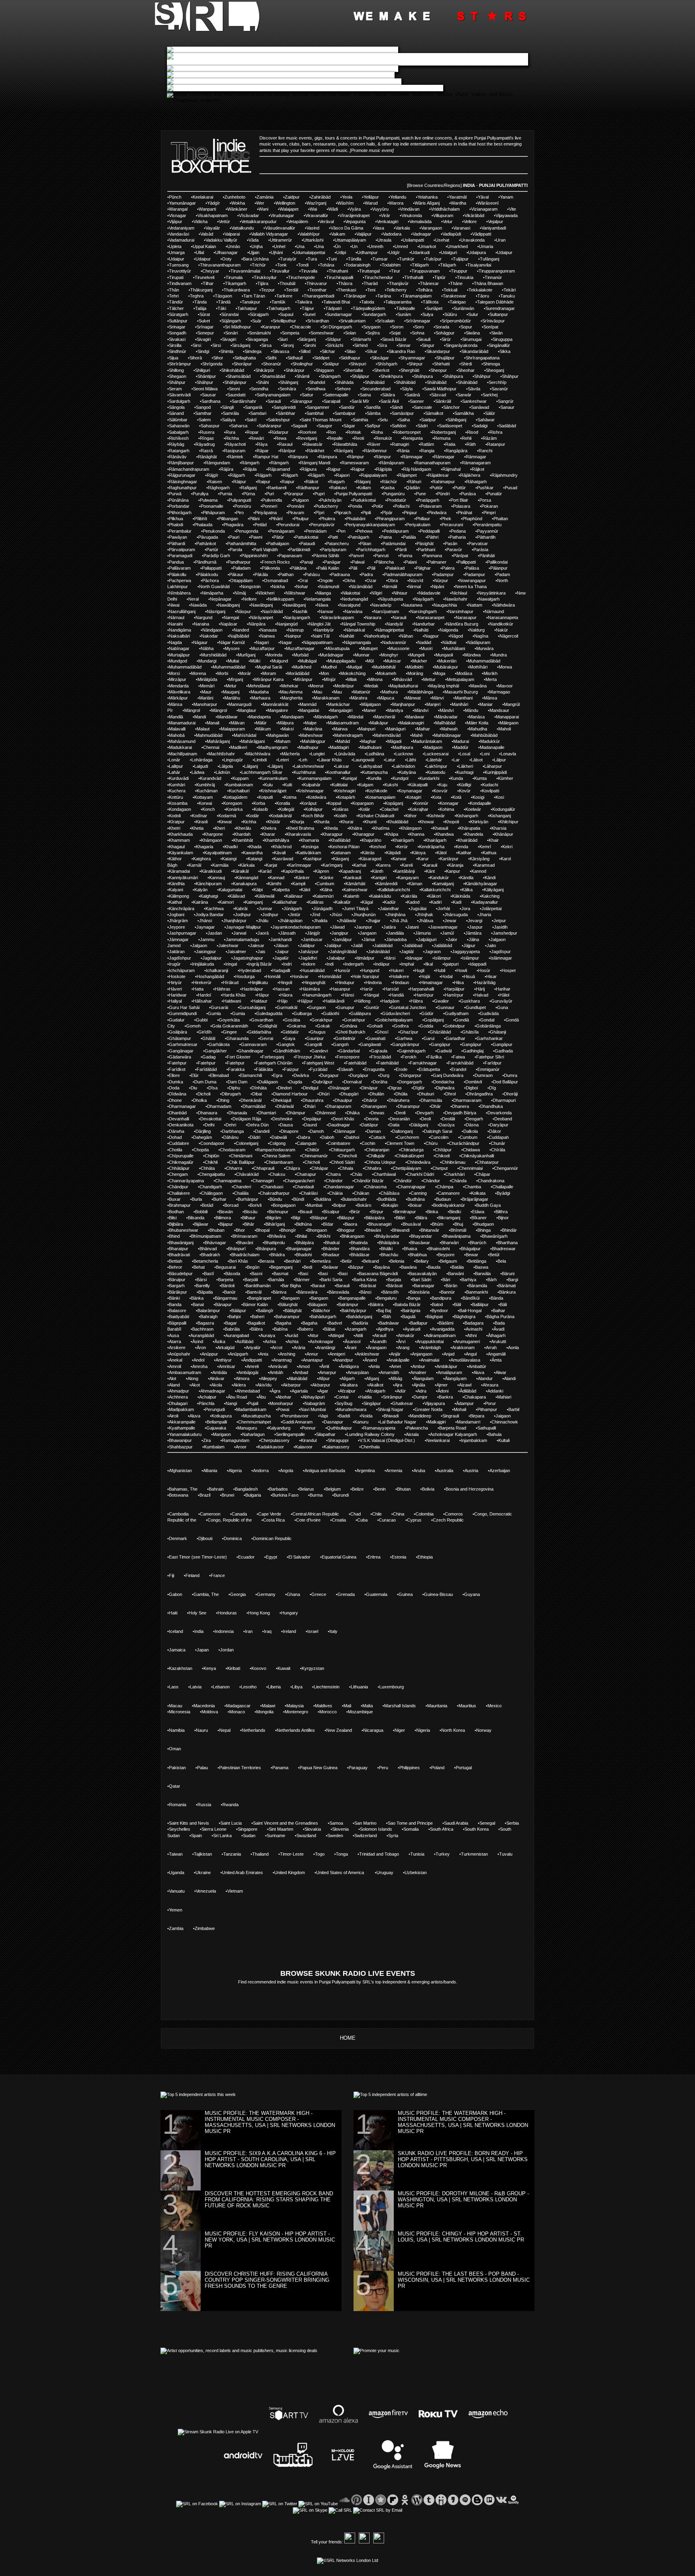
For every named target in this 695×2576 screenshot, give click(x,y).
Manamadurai (182, 723)
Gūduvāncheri (396, 1013)
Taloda (368, 302)
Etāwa (478, 1212)
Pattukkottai (307, 537)
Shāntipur (207, 376)
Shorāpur (243, 364)
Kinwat (225, 822)
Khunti (370, 822)
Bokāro (364, 1205)
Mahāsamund (182, 741)
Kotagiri (414, 797)
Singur (428, 345)
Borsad (231, 1205)
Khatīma (381, 828)
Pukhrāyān (331, 500)
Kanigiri (379, 878)
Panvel (357, 556)
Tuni (332, 259)
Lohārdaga (202, 760)
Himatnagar (432, 982)
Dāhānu (231, 1137)
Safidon (399, 426)
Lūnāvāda (345, 754)
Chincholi (348, 1156)
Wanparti (207, 209)
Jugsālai (418, 909)
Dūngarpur (411, 1075)
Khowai (427, 822)
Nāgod (456, 636)
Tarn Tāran (254, 296)
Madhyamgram (273, 747)
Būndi (299, 1199)
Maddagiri (339, 747)
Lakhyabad (371, 766)
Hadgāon (391, 1001)
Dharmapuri (504, 1100)
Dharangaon (374, 1106)
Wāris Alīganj (427, 203)
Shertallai (354, 370)
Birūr (355, 1212)
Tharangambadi (319, 296)
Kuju (443, 785)
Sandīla (373, 407)
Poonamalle (212, 506)
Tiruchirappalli (340, 277)
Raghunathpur (183, 488)
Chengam (178, 1174)
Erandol (459, 1069)
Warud (371, 203)
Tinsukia (465, 277)
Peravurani (452, 525)
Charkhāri (455, 1174)
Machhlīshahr (222, 754)
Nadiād (424, 642)
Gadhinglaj (473, 1051)
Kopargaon (363, 803)
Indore (309, 964)
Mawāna (478, 686)
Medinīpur (344, 686)
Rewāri (257, 438)
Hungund (370, 970)
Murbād (301, 655)
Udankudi (420, 252)
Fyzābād (319, 1069)
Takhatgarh (279, 308)
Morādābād (298, 673)
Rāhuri (415, 482)
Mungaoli (444, 655)
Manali (213, 723)
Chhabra (373, 1168)
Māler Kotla (477, 723)
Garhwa (404, 1038)
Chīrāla (498, 1150)
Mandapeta (260, 717)
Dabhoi (352, 1137)
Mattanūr (362, 692)
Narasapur (466, 617)
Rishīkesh (179, 438)
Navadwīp (381, 605)
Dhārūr (370, 1100)
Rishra (496, 432)
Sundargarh (375, 314)
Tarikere (284, 296)
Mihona (375, 679)
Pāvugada (208, 537)
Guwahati (376, 1038)
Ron (332, 432)
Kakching (490, 896)
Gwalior (441, 1001)
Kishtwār (436, 816)
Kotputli (266, 797)
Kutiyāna (407, 772)
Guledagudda (269, 1013)
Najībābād (239, 636)
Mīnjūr (330, 679)
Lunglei (318, 754)
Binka (433, 1212)
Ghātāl (209, 1038)
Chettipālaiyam (407, 1168)
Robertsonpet (407, 432)
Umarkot (428, 246)
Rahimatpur (444, 482)
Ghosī (382, 1032)
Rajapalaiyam (374, 475)
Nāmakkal (355, 630)
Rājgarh (237, 475)
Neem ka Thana (471, 587)
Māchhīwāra (258, 754)
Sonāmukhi (260, 333)
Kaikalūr (343, 902)
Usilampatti (413, 240)
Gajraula (379, 1051)
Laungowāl (364, 760)
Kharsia (499, 828)
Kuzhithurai (304, 772)
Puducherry (327, 506)
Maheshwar (312, 735)
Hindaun (401, 982)
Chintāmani (241, 1156)
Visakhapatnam (213, 215)
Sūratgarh (179, 314)
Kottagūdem (236, 797)
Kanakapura (245, 884)
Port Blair (459, 500)
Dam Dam (237, 1082)
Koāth (341, 816)
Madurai (461, 741)
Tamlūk (279, 302)
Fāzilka (435, 1057)
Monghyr (390, 655)
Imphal (407, 964)
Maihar (423, 729)
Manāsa (477, 717)
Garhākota (219, 1044)
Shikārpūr (265, 370)
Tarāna (384, 296)
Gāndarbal (349, 1051)
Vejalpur (496, 222)
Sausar (209, 395)
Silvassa (281, 351)
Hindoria (374, 982)
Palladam (242, 568)
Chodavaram (233, 1150)
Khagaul (177, 847)
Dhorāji (511, 1094)
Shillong (176, 370)
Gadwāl (444, 1051)
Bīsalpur (331, 1212)
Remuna (442, 438)
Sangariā (254, 407)
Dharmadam (219, 1106)
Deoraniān (400, 1119)
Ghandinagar (251, 1051)
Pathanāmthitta (242, 544)
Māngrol (192, 710)
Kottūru (176, 797)
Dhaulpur (343, 1100)
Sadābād (507, 426)
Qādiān (413, 488)
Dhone (175, 1100)
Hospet (509, 970)
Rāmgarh (250, 463)
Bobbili (201, 1212)
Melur (231, 686)
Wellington (285, 203)
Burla (197, 1199)
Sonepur (206, 333)
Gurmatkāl (287, 1007)
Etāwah (346, 1069)
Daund (310, 1125)
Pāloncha (385, 562)
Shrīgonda (212, 364)
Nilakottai (351, 593)
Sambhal (315, 413)
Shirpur (416, 364)
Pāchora (211, 580)
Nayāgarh (424, 599)
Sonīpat (491, 327)
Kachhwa (215, 909)
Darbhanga (233, 1131)
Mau (318, 692)
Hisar (491, 976)
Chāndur (432, 1181)
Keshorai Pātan (345, 847)
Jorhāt (444, 909)
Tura (312, 259)
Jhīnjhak (425, 915)
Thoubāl (287, 283)
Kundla (375, 778)
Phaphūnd (472, 519)
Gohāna (349, 1026)
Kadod (413, 902)
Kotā (457, 797)
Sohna (418, 333)
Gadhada (504, 1051)
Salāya (229, 420)
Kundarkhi (429, 778)
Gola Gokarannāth (230, 1026)
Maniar (486, 704)
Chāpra (293, 1168)
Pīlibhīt (201, 519)
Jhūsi (337, 915)
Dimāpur (369, 1088)
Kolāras (341, 809)
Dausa (286, 1125)
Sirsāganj (241, 345)
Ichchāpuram (182, 970)
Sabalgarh (179, 432)
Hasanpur (341, 989)
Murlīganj (247, 655)
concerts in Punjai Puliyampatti (370, 138)
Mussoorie (399, 648)
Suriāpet (434, 308)
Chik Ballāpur (242, 1162)
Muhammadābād (484, 661)
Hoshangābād (210, 976)
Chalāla (241, 1193)
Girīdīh (205, 1032)
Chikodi (442, 1156)
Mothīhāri (478, 667)
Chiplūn (212, 1156)
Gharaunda (237, 1038)
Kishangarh (467, 816)
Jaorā (263, 933)
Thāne (456, 283)
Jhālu (263, 921)
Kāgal (367, 902)
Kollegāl (287, 809)
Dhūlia (401, 1094)
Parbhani (427, 550)
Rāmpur (356, 457)
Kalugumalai (230, 890)
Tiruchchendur (379, 277)
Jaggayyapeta (466, 952)
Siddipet (322, 358)
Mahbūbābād (485, 735)
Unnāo (234, 246)
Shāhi (263, 382)
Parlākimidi (300, 550)
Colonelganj (247, 1143)
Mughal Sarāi (269, 667)
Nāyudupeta (391, 599)
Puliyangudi (240, 500)
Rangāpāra (456, 451)
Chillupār (376, 1156)
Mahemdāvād (387, 735)
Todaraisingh (358, 265)
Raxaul (286, 444)
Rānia (404, 451)
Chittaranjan (378, 1150)
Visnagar (178, 215)
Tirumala (234, 277)
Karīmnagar (300, 865)
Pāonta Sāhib (326, 556)
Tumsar (380, 259)
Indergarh (354, 964)
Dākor (495, 1131)
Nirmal (414, 587)
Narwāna (354, 611)
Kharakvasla (299, 834)
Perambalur (180, 531)
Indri (287, 964)
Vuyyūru (380, 209)
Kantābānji (405, 871)
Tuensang (179, 265)
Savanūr (500, 389)
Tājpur (308, 308)
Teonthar (318, 290)
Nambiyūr (324, 630)
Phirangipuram (391, 519)
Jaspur (476, 927)
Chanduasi (273, 1187)
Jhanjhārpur (235, 921)
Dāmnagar (345, 1131)
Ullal (200, 252)
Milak (352, 679)
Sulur (473, 314)
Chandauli (304, 1187)
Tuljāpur (461, 259)
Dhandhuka (491, 1106)
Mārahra (359, 698)
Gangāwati (370, 1044)
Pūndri (443, 494)
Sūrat (205, 314)
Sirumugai (472, 339)
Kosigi (478, 797)
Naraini (176, 624)
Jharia (485, 915)
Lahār (175, 772)
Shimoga (491, 364)
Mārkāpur (178, 698)
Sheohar (466, 370)
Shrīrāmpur (180, 364)
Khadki (231, 847)
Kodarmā (227, 816)
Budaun (443, 1199)
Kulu (268, 785)
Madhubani (371, 747)
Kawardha (253, 853)
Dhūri (324, 1094)
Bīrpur (377, 1212)
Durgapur (329, 1075)
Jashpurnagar (183, 933)
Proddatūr (397, 500)
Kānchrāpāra (182, 909)
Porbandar (179, 506)
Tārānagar (356, 296)
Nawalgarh (489, 599)
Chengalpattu (212, 1174)
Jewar (450, 921)
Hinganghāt (314, 982)
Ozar (371, 580)
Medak (372, 686)
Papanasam (290, 556)
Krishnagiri (345, 791)
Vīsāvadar (249, 215)
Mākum (263, 729)
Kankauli (353, 878)
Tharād (371, 283)
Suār (257, 321)
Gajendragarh (412, 1051)
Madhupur (309, 747)
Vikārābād (474, 215)
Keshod (378, 847)
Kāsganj (341, 859)
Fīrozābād (381, 1057)
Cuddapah (499, 1137)
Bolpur (340, 1205)
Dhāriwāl (285, 1106)
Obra (393, 580)
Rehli (467, 438)
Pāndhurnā (206, 562)
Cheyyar (211, 271)
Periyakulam (418, 525)
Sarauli (274, 401)
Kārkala (247, 865)
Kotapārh (346, 797)
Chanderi (242, 1187)
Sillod (305, 351)
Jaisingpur (206, 952)
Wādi (333, 209)
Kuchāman (207, 791)
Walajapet (289, 209)
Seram (175, 389)
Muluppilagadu (342, 661)
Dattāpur (370, 1125)
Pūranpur (294, 494)
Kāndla (467, 878)
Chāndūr (403, 1181)
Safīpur (373, 426)
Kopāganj (394, 803)
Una (300, 246)
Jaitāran (177, 952)
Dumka (176, 1082)
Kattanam (341, 853)
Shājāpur (361, 376)
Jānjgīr (314, 933)
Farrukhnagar (423, 1063)
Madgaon (433, 747)
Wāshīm (345, 203)
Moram (269, 673)
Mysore (232, 648)
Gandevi (320, 1051)
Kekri (507, 847)
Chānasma (376, 1187)
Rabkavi (339, 488)
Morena (198, 673)
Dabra (304, 1137)
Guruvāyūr (502, 1001)
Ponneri (270, 506)
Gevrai (266, 1038)
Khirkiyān (479, 822)
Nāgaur (200, 642)
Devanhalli (179, 1119)
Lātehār (435, 760)
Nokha (278, 587)
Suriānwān (464, 308)
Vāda (254, 240)
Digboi (472, 1088)
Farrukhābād (461, 1063)
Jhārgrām (178, 921)
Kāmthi (275, 884)
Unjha (257, 246)
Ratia (450, 444)
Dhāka (353, 1113)
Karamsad (485, 865)
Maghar (369, 741)
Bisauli (306, 1212)
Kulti (288, 785)
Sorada (442, 327)
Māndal (356, 717)
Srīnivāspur (493, 321)
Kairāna (200, 902)
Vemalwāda (420, 222)
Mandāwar (227, 717)
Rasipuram (235, 451)
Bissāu (251, 1212)
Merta (491, 679)
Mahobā (177, 735)
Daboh (328, 1137)
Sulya (428, 314)
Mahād (343, 741)
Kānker (303, 878)
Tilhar (208, 283)
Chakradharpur (275, 1193)
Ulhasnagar (226, 252)
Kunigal (350, 778)
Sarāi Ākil (390, 401)
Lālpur (500, 760)
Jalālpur (307, 945)
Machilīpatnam (183, 754)
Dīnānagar (340, 1088)
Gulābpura (361, 1013)
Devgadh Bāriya (461, 1113)
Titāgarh (448, 265)
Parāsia (481, 550)
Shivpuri (358, 364)
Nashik (301, 611)
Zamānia (265, 197)
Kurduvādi (179, 778)
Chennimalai (471, 1168)
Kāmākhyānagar (481, 884)
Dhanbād (178, 1113)
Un (355, 246)
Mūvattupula (338, 648)
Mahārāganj (218, 741)
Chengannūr (506, 1168)
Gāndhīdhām (287, 1051)
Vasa (379, 228)
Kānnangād (247, 878)
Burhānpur (248, 1199)
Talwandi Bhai (337, 302)
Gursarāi (219, 1007)
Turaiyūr (288, 259)
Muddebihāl (384, 667)
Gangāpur (441, 1044)
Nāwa (323, 605)
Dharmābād (254, 1106)
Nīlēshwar (295, 593)
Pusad (511, 488)
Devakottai (211, 1119)
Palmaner (437, 562)
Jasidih (501, 927)
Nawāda (199, 605)
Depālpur (313, 1119)
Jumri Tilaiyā (356, 909)
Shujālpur (445, 358)
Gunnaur (446, 1007)
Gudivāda (489, 1013)
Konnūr (421, 803)
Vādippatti (482, 234)
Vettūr (224, 222)
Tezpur (268, 290)
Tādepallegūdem (369, 308)
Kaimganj (254, 902)
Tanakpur (251, 302)
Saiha (404, 420)
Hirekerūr (202, 982)
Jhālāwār (347, 921)
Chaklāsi (309, 1193)
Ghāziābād (440, 1032)
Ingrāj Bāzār (260, 964)
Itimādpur (365, 958)
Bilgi (296, 1218)
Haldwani (232, 1001)
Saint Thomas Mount (321, 420)
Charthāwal (385, 1174)
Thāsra (345, 283)
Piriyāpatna (266, 513)
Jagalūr (282, 958)
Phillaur (423, 519)
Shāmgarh (331, 376)
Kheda (332, 828)
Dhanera (461, 1106)
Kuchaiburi (239, 791)
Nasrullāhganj (182, 611)
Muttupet (369, 648)
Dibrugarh (231, 1094)
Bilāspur (346, 1218)
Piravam (296, 513)
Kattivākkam (309, 853)
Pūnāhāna (179, 500)
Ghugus (318, 1032)
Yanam (507, 197)
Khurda (322, 822)
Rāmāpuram (392, 463)
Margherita (292, 698)
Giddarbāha (260, 1032)
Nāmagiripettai (390, 630)
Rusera (207, 432)
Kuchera (177, 791)
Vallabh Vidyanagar (269, 234)
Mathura (390, 692)
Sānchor (451, 407)
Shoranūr (272, 364)
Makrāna (314, 729)
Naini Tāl (321, 636)
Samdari (258, 413)
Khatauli (440, 828)
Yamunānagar (182, 203)
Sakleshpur (279, 420)
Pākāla (261, 574)
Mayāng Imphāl (444, 686)
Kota (437, 797)
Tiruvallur (281, 271)
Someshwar (322, 333)
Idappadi (478, 964)
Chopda (201, 1150)
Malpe (311, 723)
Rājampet (407, 475)
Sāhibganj (457, 420)
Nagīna (481, 636)
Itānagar (415, 958)
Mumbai (315, 1205)
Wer (260, 203)
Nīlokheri (266, 593)
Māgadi (394, 741)
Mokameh (387, 673)
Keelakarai (203, 197)
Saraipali (332, 401)
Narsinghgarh (424, 611)
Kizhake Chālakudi (376, 816)
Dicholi (204, 1094)
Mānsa (490, 698)
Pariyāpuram (334, 550)
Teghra (197, 296)
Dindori (285, 1088)
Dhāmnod (326, 1113)
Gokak (324, 1026)
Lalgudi (201, 766)
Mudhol (330, 667)
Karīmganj (332, 865)
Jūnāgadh (323, 909)
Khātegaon (411, 828)
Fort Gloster (239, 1057)
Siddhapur (351, 358)
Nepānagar (221, 599)
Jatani (413, 927)
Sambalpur (345, 413)
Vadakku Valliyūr (221, 240)
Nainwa (267, 636)
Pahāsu (312, 574)
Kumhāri (177, 785)
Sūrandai (230, 314)
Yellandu (398, 197)
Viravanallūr (317, 215)
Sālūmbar (178, 420)
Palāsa (472, 568)
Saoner (417, 401)
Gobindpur (455, 1026)
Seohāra (288, 389)
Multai (233, 661)
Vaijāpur (364, 234)
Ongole (326, 580)
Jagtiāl (407, 952)
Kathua (489, 853)
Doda (174, 1088)
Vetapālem (298, 222)
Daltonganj (402, 1131)
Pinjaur (410, 513)
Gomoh (193, 1026)
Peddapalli (430, 531)
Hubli (440, 970)
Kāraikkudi (211, 871)
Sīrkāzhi (335, 345)
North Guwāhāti (214, 587)
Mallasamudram (343, 723)
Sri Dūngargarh (337, 327)
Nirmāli (390, 587)
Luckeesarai (436, 754)
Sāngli (228, 407)
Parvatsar (478, 544)
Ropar (253, 432)
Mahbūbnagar (447, 735)
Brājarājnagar (475, 1199)
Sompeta (291, 333)
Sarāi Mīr (360, 401)
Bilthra (502, 1212)
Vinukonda (412, 215)
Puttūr (437, 488)
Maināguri (396, 729)
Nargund (204, 617)
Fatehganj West (319, 1063)
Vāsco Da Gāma (347, 228)
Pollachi (402, 506)
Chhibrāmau (453, 1162)
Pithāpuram (214, 513)
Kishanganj (500, 816)
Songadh (178, 333)
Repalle (335, 438)
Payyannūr (488, 531)
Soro (419, 327)
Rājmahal (451, 469)
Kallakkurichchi (436, 890)
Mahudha (478, 729)
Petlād (261, 525)
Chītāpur (443, 1150)
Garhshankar (490, 1038)
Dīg (492, 1088)
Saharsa (239, 426)
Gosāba (292, 1020)
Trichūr (259, 265)
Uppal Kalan (204, 246)
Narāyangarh (297, 617)
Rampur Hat (266, 457)
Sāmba (374, 413)
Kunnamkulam (274, 778)
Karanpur (271, 327)
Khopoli (452, 822)
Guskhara (470, 1001)
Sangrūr (506, 401)
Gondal (487, 1020)
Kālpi (258, 890)
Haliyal (175, 1001)
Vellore (470, 222)
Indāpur (382, 964)
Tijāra (263, 283)
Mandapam (293, 717)
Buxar (175, 1199)
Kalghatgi (209, 896)
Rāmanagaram (476, 463)
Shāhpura (423, 376)
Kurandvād (211, 778)
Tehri (174, 296)
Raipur (264, 482)
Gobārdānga (488, 1026)
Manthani (464, 698)
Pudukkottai (364, 500)
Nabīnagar (179, 648)
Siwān (497, 333)
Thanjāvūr (399, 283)
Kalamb (352, 896)
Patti (334, 537)
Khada (255, 847)
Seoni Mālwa (205, 389)
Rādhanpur (308, 488)
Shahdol (317, 382)
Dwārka (301, 1075)
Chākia (336, 1193)
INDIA (469, 185)
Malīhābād (445, 723)
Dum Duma (205, 1082)
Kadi (457, 902)
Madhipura (403, 747)
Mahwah (449, 729)
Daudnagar (339, 1125)
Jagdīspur (501, 952)
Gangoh (341, 1044)
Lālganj (251, 766)
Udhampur (367, 252)
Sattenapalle (336, 395)
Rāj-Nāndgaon (417, 469)
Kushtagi (465, 772)
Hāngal (372, 995)
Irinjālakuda (203, 964)
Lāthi (411, 760)
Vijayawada (507, 215)
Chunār (498, 1143)
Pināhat (465, 513)
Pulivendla (272, 500)
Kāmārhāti (355, 884)
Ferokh (409, 1057)
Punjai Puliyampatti (354, 494)
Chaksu (278, 1174)
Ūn (338, 246)
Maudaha (260, 692)
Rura (230, 432)
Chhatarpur (488, 1162)
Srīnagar (205, 327)
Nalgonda (449, 630)
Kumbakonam (240, 785)
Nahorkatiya (377, 636)
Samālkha (464, 413)
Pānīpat (461, 556)
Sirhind (361, 345)
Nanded (241, 630)
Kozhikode (377, 791)
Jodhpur (243, 915)
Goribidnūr (345, 1038)
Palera (448, 568)
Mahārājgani (253, 741)
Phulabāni (356, 519)
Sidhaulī (295, 358)
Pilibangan (228, 519)
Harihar (503, 989)
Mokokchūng (353, 673)
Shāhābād (375, 382)
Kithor (411, 816)
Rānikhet (316, 451)
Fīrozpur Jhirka (310, 1057)
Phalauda (203, 525)
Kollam (364, 488)
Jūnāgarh (293, 909)
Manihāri (460, 704)
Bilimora (223, 1218)
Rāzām (490, 438)
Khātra (356, 828)
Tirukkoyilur (265, 277)
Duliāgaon (268, 1082)
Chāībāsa (390, 1193)
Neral (193, 599)
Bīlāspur (319, 1218)
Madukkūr (490, 741)
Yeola (347, 197)
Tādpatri (333, 308)
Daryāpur (499, 1125)
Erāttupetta (429, 1069)
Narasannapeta (503, 617)
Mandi (200, 717)
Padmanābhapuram (403, 574)
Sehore (344, 389)
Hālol (504, 995)
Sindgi (203, 351)
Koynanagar (410, 791)
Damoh (317, 1131)
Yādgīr (214, 203)
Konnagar (449, 803)
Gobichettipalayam (395, 1020)
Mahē (417, 735)
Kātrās (368, 853)
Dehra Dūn (258, 1125)
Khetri (175, 828)
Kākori (435, 896)
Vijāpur (176, 222)
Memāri (207, 686)
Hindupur (345, 982)
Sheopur (439, 370)
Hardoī (205, 995)
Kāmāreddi (387, 884)
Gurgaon (317, 1007)
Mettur (429, 679)
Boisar (416, 1205)
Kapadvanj (351, 871)
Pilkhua (176, 519)
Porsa (485, 500)
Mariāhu (232, 698)
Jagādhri (308, 958)
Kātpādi (393, 853)
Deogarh (475, 1119)
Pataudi (308, 544)
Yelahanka (428, 197)
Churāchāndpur (464, 1143)
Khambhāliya (277, 840)
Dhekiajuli (282, 1100)
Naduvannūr (394, 642)
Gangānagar (181, 1051)
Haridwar (178, 995)
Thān (174, 290)
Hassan (282, 989)
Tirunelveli (205, 277)
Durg (385, 1075)
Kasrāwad (283, 859)
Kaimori (226, 902)
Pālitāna (299, 568)
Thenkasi (347, 290)
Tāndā (224, 302)
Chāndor (334, 1181)
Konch (209, 809)
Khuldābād (398, 822)
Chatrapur (306, 1174)
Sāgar (349, 426)
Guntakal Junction (408, 1007)
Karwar (400, 859)
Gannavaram (254, 1044)
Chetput (440, 1168)
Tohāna (327, 265)
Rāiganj (363, 482)
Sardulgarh (180, 401)
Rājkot (478, 469)
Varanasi (462, 228)
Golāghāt (268, 1026)
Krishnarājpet (273, 791)
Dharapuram (339, 1106)
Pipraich (343, 513)
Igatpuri (451, 964)
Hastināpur (252, 989)
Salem (205, 420)
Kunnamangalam (315, 778)
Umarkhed (458, 246)
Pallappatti (212, 568)
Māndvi (421, 710)
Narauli (399, 617)
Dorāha (380, 1082)
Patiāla (409, 537)
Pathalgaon (278, 544)
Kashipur (313, 859)
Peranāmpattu (488, 525)
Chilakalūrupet (410, 1156)
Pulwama (209, 500)
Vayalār (213, 228)
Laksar (342, 766)
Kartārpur (449, 859)
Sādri (423, 426)
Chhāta (208, 1168)
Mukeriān (447, 661)
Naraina (202, 624)
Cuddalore (179, 1143)
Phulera (328, 519)
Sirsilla (175, 345)
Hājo (283, 1001)
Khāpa (392, 834)
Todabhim (391, 265)
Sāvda (474, 389)
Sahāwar (486, 420)
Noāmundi (329, 587)
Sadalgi (480, 426)
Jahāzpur (309, 952)
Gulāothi (331, 1013)
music (342, 150)
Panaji (307, 562)
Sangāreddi (285, 407)
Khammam (179, 840)
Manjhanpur (404, 704)
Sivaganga (258, 339)
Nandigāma (180, 630)
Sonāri (231, 333)
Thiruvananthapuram (220, 265)
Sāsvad (439, 395)
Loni (485, 754)
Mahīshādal (245, 735)
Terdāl (292, 290)
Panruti (382, 556)
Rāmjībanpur (181, 463)
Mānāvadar (447, 717)
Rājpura (309, 469)
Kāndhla (177, 884)
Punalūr (495, 494)
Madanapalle (492, 747)
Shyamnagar (413, 358)
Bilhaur (249, 1218)
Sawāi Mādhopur (440, 389)
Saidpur (429, 420)
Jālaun (282, 945)
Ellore (174, 1075)
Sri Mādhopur (238, 327)
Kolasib (261, 809)
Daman (374, 1131)
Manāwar (415, 717)
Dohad (175, 1137)
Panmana (433, 556)
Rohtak (354, 432)
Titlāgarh (420, 265)
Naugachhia (445, 605)
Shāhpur (482, 376)
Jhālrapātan (291, 921)
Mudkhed (302, 667)
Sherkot (382, 370)
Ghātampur (180, 1038)
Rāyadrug (205, 444)
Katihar (465, 853)
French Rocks (276, 562)
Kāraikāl (241, 871)
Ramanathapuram (433, 463)
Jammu (207, 939)
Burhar (220, 1199)
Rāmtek (236, 457)
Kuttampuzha (375, 772)
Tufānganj (489, 259)
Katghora (202, 859)
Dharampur (409, 1106)
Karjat (271, 865)
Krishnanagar (311, 791)
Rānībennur (375, 451)
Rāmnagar (412, 457)
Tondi (303, 265)
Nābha (207, 648)
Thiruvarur (317, 283)
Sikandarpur (438, 351)
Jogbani (177, 915)
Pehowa (365, 531)
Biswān (226, 1212)
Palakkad (396, 568)
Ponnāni (296, 506)
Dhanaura (208, 1113)
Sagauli (300, 426)
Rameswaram (355, 463)
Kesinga (311, 847)
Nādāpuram (479, 642)
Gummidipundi (183, 1013)
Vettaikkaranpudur (259, 222)
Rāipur (240, 482)
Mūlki (255, 661)
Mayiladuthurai (404, 686)
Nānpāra (257, 624)
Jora (466, 909)
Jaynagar (206, 927)
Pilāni (254, 519)
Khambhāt (243, 840)
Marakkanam (327, 698)
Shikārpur (295, 370)
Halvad (481, 995)
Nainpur (294, 636)
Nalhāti (422, 630)
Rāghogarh (219, 488)
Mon (325, 673)
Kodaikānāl (281, 816)
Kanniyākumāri (183, 878)
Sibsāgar (380, 358)
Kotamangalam (381, 797)
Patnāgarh (359, 537)
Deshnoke (282, 1119)
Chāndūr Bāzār (369, 1181)
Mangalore (278, 710)
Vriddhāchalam (445, 209)
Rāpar (263, 451)
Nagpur (432, 636)
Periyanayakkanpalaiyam (370, 525)
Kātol (442, 853)
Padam (503, 574)
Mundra (499, 655)
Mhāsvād (403, 679)
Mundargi (207, 661)
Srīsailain (386, 321)
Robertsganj (444, 432)
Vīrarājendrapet (355, 215)
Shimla (227, 351)
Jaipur (283, 952)
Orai (303, 580)
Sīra (383, 345)
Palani (411, 562)
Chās (357, 1174)
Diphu (234, 1088)
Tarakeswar (454, 296)
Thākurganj (201, 290)
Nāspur (244, 611)
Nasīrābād (272, 611)
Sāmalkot (434, 413)
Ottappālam (241, 580)
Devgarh (425, 1113)
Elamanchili (251, 1075)
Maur (207, 692)
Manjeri (433, 704)
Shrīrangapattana (483, 358)
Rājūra (227, 469)
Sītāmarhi (362, 339)
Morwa (505, 667)
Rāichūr (389, 482)
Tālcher (176, 308)
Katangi (229, 859)
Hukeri (397, 970)
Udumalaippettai (309, 252)
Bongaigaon (284, 1205)
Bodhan (176, 1212)
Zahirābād (321, 197)
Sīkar (372, 351)
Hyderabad (250, 970)
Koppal (334, 803)
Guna (503, 1007)
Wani (263, 209)
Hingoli (286, 982)
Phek (446, 519)
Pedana (458, 531)
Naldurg (477, 630)
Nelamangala (318, 599)
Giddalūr (291, 1032)
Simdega (253, 351)
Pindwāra (437, 513)
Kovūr (465, 791)
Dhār (436, 1106)
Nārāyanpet (262, 617)
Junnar (265, 909)
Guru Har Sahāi (184, 1007)
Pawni (256, 537)
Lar (456, 760)
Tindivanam (180, 283)
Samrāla (231, 413)
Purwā (175, 494)
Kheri (220, 828)
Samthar (203, 413)
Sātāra (389, 395)
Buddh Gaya (488, 1205)
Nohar (302, 587)
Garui (429, 1038)
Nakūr (502, 630)
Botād (208, 1205)
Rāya (262, 444)
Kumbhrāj (206, 785)
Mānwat (413, 698)
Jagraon (433, 952)
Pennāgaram (282, 531)
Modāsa (464, 673)
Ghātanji (498, 1032)
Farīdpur (493, 1063)
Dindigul (310, 1088)
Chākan (362, 1193)
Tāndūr (176, 302)
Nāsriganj (216, 611)
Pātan (366, 544)
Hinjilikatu (259, 982)
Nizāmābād (361, 587)
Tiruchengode (301, 277)
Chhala (346, 1168)
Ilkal (429, 964)
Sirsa (266, 345)
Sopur (466, 327)
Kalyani (176, 890)
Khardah (242, 834)
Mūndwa (472, 655)
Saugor (325, 426)
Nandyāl (395, 624)
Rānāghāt (207, 457)
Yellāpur (371, 197)
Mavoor (505, 686)
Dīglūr (419, 1088)
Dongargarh (410, 1082)
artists (265, 150)
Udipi (341, 252)
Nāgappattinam (318, 642)
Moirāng (415, 673)
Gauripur (315, 1038)
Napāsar (229, 624)
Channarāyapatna (186, 1181)
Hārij (480, 989)
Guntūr (372, 1007)
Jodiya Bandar (210, 915)
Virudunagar (282, 215)
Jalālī (358, 945)
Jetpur (500, 921)
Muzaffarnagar (300, 648)
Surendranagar (500, 308)
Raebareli (277, 488)
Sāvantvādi (180, 395)
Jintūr (295, 915)
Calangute (307, 1143)
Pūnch (175, 197)
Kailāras (316, 902)
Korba (259, 803)
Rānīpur (288, 451)
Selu (383, 420)
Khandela (474, 834)
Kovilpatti (490, 791)
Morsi (174, 673)
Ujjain (254, 252)
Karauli (431, 865)
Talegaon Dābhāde (495, 302)
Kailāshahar (285, 902)
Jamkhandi (281, 939)
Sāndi (397, 407)
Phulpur (301, 519)
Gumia (239, 1013)
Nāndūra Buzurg (462, 624)
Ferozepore (348, 1057)
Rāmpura (299, 457)
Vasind (313, 228)
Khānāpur (504, 834)
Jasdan (215, 933)
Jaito (491, 945)
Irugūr (175, 964)
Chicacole (301, 327)
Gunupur (346, 1007)
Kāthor (175, 859)
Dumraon (484, 1075)
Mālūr (261, 723)
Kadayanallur (485, 902)
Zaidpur (292, 197)
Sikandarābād (475, 351)
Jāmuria (423, 933)
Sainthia (360, 420)
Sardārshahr (244, 401)
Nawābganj (229, 605)
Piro (240, 513)
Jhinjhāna (396, 915)
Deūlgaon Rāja (247, 1119)
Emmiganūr (488, 1069)
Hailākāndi (334, 1001)
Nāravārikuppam (338, 617)
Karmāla (220, 865)
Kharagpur (332, 834)
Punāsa (468, 494)
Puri (270, 494)
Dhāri (310, 1106)
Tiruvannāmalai (245, 271)
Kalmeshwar (356, 890)
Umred (401, 246)
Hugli (419, 970)
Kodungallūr (504, 809)
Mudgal (355, 667)
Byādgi (503, 1193)
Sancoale (423, 407)
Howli (462, 970)
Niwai (174, 605)
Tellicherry (397, 290)
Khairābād (468, 840)
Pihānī (277, 519)
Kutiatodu (436, 772)
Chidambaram (280, 1162)
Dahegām (203, 1137)
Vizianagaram (484, 209)
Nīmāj (240, 593)
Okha (350, 580)
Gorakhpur (322, 1020)
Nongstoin (251, 587)
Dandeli (262, 1131)
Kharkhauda (181, 834)
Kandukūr (439, 878)
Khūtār (274, 822)
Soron (398, 327)
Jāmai (369, 939)
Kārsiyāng (480, 859)
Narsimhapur (461, 611)
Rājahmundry (505, 475)
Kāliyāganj (494, 890)
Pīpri (320, 513)
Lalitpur (176, 766)
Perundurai (289, 525)
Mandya (395, 710)
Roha (378, 432)
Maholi (505, 729)
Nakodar (210, 636)
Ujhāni (277, 252)
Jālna (474, 939)
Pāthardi (177, 544)
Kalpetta (282, 890)
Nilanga (324, 593)
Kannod (479, 871)
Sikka (505, 351)
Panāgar (332, 562)
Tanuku (508, 296)
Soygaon (372, 327)
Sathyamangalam (273, 395)
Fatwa (459, 1057)
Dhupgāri (350, 1094)
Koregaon (233, 803)
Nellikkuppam (281, 599)
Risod (473, 432)
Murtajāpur (179, 655)
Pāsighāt (425, 544)
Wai (313, 209)
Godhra (401, 1026)
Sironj (288, 345)
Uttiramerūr (281, 240)
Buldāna (323, 1199)
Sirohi (310, 345)
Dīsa (213, 1088)
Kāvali (280, 853)
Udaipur (505, 252)
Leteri (283, 760)
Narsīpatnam (386, 611)
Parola (236, 550)
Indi (330, 964)
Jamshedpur (505, 933)
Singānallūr (499, 345)
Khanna (417, 834)
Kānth (378, 871)
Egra (278, 1075)
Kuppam (241, 778)
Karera (384, 865)
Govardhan (262, 1020)
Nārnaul (177, 617)
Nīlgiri (377, 593)
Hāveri (175, 989)
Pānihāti (487, 556)
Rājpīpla (384, 469)
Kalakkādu (381, 896)
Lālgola (226, 766)
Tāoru (483, 296)
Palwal (358, 562)
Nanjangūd (287, 624)
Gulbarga (303, 1013)
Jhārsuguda (456, 915)
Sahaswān (179, 426)
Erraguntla (374, 1069)
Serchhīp (498, 382)
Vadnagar (422, 234)
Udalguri (449, 252)
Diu (194, 1088)
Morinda (275, 655)
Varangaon (432, 228)
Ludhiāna (375, 754)
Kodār (253, 816)
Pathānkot (206, 544)
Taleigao (458, 302)
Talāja (201, 308)
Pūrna (249, 494)
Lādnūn (223, 772)
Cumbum (325, 884)
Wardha (459, 203)
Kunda (457, 778)
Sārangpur (302, 401)
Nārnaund (494, 611)
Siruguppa (503, 339)
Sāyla (407, 389)
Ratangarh (179, 451)
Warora (396, 203)
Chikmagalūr (181, 1162)
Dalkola (471, 1131)
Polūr (378, 506)
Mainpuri (367, 729)
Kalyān (201, 890)
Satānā (413, 395)
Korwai (205, 803)
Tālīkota (431, 302)
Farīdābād (207, 1069)
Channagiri (263, 1181)
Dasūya (447, 1125)
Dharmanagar (182, 1106)
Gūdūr (427, 1013)
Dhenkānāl (251, 1100)
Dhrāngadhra (480, 1094)
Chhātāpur (179, 1168)
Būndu (276, 1199)
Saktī (252, 420)
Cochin (368, 1143)
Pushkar (485, 488)
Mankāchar (339, 704)
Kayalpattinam (218, 853)
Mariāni (206, 698)
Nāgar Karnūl (232, 642)
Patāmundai (394, 544)
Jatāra (390, 927)
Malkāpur (379, 723)
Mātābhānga (421, 692)
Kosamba (178, 803)
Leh (304, 760)
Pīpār (387, 513)
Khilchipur (509, 822)
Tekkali (450, 290)
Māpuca (386, 698)
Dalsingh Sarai (438, 1131)
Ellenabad (219, 1075)
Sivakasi (177, 339)
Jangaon (368, 933)
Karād (266, 871)
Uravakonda (473, 240)
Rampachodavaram (276, 1150)
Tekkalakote (480, 290)
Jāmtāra (473, 933)
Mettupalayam (461, 679)
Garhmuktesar (183, 1044)
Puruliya (200, 494)
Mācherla (291, 754)
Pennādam (316, 531)
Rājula (251, 469)
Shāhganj (289, 382)
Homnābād (330, 976)
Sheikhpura (392, 376)
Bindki (455, 1212)
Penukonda (214, 531)
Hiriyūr (175, 982)
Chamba (473, 1187)
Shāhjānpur (235, 382)
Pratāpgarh (428, 500)
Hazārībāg (485, 982)
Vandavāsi (179, 234)
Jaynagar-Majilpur (244, 927)
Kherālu (244, 828)
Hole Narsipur (366, 976)
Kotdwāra (317, 797)
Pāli (354, 568)
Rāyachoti (236, 444)
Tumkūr (407, 259)
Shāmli (303, 376)
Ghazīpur (409, 1032)
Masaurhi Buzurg (461, 692)
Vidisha (200, 222)
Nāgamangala (357, 642)
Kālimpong (179, 896)
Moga (440, 673)
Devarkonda (500, 1113)
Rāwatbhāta (345, 444)
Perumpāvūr (323, 525)
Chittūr (313, 1150)
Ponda (356, 506)
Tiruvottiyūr (180, 271)
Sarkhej (490, 395)
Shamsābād (239, 376)
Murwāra (485, 648)
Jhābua (426, 921)
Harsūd (391, 989)
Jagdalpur (212, 958)
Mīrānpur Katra (269, 679)
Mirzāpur (178, 679)
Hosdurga (245, 976)
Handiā (397, 995)
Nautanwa (412, 605)
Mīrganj (236, 679)
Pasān (451, 544)
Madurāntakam (427, 741)
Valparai (232, 234)
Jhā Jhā (400, 921)
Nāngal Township (359, 624)
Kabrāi (241, 909)
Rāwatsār (313, 444)
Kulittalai (340, 785)
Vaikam (338, 234)
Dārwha (177, 1131)
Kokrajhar (419, 809)
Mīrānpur (304, 679)
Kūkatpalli (418, 785)
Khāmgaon (212, 840)
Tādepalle (406, 308)
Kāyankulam (181, 853)
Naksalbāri (179, 636)
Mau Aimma (291, 692)
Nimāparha (213, 593)
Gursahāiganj (252, 1007)
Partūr (212, 550)
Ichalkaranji (217, 970)
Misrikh (490, 673)
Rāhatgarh (476, 482)
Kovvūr (441, 791)
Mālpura (286, 723)
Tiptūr (440, 277)
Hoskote (177, 976)
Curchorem (408, 1137)
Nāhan (407, 636)
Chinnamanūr (315, 1156)
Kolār (365, 809)
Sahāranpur (270, 426)
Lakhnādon (404, 766)
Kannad (277, 878)
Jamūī (448, 933)
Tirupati (176, 277)
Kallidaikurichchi (394, 890)
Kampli (299, 884)
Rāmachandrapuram (189, 469)
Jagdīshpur (180, 958)
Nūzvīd (416, 580)
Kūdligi (465, 785)
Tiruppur (459, 271)
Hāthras (223, 989)
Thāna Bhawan (488, 283)
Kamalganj (444, 884)
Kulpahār (312, 785)
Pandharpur (239, 562)
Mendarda (179, 686)
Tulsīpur (434, 259)
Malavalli (177, 729)
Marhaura (261, 698)
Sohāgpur (445, 333)
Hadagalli (281, 970)
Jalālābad (413, 945)
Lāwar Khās (330, 760)
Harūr (367, 989)
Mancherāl (385, 717)
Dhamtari (267, 1113)
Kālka (467, 890)
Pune (421, 494)
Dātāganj (419, 1125)
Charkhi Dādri (420, 1174)
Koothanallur (339, 772)
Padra (367, 574)
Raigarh (337, 482)
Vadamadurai (182, 240)
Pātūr (279, 537)
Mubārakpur (446, 667)
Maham (283, 741)
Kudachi (490, 785)
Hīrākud (231, 982)
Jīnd (316, 915)
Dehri (231, 1125)
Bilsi (173, 1218)
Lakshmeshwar (309, 766)
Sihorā (196, 358)
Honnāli (273, 976)
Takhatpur (247, 308)
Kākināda (461, 896)
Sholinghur (303, 364)
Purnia (226, 494)
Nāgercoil (509, 636)
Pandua (176, 562)
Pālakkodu (208, 574)
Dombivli (474, 1082)
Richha (232, 438)
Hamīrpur (424, 995)
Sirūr (446, 339)
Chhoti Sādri (343, 1162)
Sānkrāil (443, 401)
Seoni (234, 389)
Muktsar (393, 661)
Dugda (296, 1082)
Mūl (370, 661)
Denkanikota (181, 1125)
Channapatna (228, 1181)
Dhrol (450, 1094)
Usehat (442, 240)
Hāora (286, 995)
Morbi (223, 673)
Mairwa (340, 729)
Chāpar (483, 1174)
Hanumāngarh (318, 995)
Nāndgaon (212, 630)
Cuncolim (439, 1137)
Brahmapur (180, 1205)
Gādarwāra (180, 1057)
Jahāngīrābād (343, 952)
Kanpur (453, 871)
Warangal (178, 209)
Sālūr (490, 413)
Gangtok (286, 1044)
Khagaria (205, 847)
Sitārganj (307, 339)
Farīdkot (177, 1069)
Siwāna (473, 333)
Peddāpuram (396, 531)
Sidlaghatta (245, 358)
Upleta (175, 246)
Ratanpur (496, 444)
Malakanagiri (412, 723)
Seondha (260, 389)
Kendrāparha (432, 847)
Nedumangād (355, 599)
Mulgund (280, 661)
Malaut (203, 729)
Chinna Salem (277, 1156)
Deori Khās (343, 1119)
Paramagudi (181, 556)
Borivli (256, 1205)
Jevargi (475, 921)
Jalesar (257, 945)
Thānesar (429, 283)
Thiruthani (338, 271)
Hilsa (459, 982)
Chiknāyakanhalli (477, 1156)
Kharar (268, 834)
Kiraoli (202, 822)
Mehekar (290, 686)
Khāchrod (282, 847)
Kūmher (506, 778)
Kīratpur (177, 822)
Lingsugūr (233, 760)
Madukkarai (180, 747)
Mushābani (454, 648)
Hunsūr (343, 970)
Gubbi (202, 1020)
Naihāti (347, 636)
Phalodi (176, 525)
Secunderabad (376, 389)
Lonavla (508, 754)
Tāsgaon (223, 296)
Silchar (328, 351)
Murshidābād (214, 655)
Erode (402, 1069)
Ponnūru (243, 506)
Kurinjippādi (496, 772)
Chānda (459, 1181)
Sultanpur (499, 314)
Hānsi (348, 995)
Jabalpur (337, 958)
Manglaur (247, 710)
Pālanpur (499, 568)
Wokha (238, 203)
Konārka (234, 809)
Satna (365, 395)
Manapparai (507, 717)
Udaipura (477, 252)
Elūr (195, 1075)
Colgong (278, 1143)
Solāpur (332, 364)
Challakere (179, 1193)
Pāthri (433, 537)
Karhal (360, 865)
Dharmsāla (431, 1100)
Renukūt (383, 438)
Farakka (236, 1069)
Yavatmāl (458, 197)
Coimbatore (339, 1143)
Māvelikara (180, 692)
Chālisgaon (212, 1193)
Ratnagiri (400, 444)
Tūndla (355, 259)
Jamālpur (343, 939)
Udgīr (394, 252)
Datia (394, 1125)
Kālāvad (237, 896)
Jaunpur (364, 927)
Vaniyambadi (494, 228)
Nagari (262, 642)
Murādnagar (332, 655)
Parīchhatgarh (371, 550)
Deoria (372, 1119)
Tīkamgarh (235, 283)
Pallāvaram (180, 568)
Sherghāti (410, 370)
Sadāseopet (450, 426)
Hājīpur (306, 1001)
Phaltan (501, 519)
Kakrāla (410, 896)
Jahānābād (379, 952)
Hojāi (425, 976)
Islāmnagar (501, 958)
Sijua (174, 358)
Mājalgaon (371, 704)
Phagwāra (233, 525)
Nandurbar (424, 624)
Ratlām (427, 444)
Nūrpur (441, 580)
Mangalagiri (341, 710)
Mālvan (237, 723)
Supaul (287, 314)
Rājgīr (213, 475)
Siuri (283, 339)
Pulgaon (301, 500)
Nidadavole (430, 593)
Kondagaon (180, 809)
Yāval (483, 197)
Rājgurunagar (182, 475)
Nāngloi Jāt (320, 624)
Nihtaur (400, 593)
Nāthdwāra (504, 605)
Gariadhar (455, 1038)
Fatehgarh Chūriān (274, 1063)
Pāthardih (486, 537)
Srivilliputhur (284, 321)
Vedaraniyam (182, 228)
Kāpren (322, 871)
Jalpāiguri (427, 939)
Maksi (288, 729)
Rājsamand (279, 469)
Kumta (480, 778)
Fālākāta (264, 1069)
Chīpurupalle (181, 1156)
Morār (245, 673)
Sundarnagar (339, 314)
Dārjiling (203, 1131)
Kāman (415, 884)
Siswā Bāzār (394, 339)
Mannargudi (240, 704)
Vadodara (392, 234)
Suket (204, 321)
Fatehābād (356, 1063)
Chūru (432, 1143)
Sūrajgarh (259, 314)
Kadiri (436, 902)
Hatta (198, 989)
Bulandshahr (355, 1199)
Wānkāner (237, 209)
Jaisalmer (237, 952)
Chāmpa (445, 1187)
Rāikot (312, 482)
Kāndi (490, 878)
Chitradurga (412, 1150)
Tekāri (510, 290)
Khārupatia (470, 828)
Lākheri (466, 766)
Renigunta (413, 438)
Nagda (175, 642)
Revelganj (307, 438)
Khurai (347, 822)
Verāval (327, 222)
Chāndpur (179, 1187)
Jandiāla (396, 933)
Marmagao (500, 692)
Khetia (197, 828)
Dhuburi (426, 1094)
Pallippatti (467, 562)
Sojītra (373, 333)
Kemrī (485, 847)
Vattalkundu (243, 228)
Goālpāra (178, 1032)
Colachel (390, 809)
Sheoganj (495, 370)
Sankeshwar (474, 401)
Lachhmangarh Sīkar (262, 772)
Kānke (327, 878)
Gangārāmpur (406, 1044)
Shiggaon (325, 370)
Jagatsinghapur (248, 958)
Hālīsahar (203, 1001)
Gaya (290, 1038)
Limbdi (260, 760)
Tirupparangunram (497, 271)
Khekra (269, 828)
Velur (448, 222)
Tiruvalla (309, 271)
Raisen (215, 482)
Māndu (472, 710)
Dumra (511, 1075)
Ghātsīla (470, 1032)
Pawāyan (178, 537)
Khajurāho (371, 840)
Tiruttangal (369, 271)
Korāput (309, 803)
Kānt (430, 871)
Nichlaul (459, 593)
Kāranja (456, 865)
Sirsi (197, 345)
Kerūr (402, 847)
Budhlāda (387, 1199)
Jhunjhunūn (364, 915)
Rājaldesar (438, 475)
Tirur (396, 271)
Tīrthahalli (414, 277)
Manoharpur (205, 704)
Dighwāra (445, 1088)
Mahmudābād (209, 735)
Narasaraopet (431, 617)
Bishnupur (279, 1212)
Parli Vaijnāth (266, 550)
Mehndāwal (259, 686)
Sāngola (177, 407)
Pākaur (236, 574)
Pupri (320, 494)
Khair (494, 840)
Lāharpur (493, 766)
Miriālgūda (207, 679)
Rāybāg (177, 444)
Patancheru (337, 544)
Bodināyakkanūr (449, 1205)
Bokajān (390, 1205)
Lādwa (198, 772)
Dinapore (290, 1131)
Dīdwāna (178, 1094)
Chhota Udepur (381, 1162)
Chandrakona (491, 1181)
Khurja (298, 822)
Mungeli (417, 655)
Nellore (250, 599)
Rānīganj (344, 451)
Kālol (305, 890)
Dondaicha (444, 1082)
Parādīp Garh (217, 556)
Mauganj (231, 692)
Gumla (214, 1013)
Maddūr (461, 747)
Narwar (326, 611)
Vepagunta (355, 222)
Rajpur (334, 469)
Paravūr (454, 550)
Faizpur (291, 1069)
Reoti (359, 438)
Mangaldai (309, 710)
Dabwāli (279, 1137)
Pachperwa (180, 580)
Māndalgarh (326, 717)
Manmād (308, 704)
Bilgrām (274, 1218)
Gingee (230, 1032)
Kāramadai (179, 871)
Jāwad (338, 927)
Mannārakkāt (276, 704)
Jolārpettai (491, 909)
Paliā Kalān (328, 568)
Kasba (388, 488)
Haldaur (260, 1001)
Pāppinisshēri (254, 556)
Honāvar (300, 976)
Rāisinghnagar (183, 482)
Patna (386, 537)
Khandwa (445, 834)
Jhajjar (374, 921)
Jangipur (340, 933)
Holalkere (400, 976)
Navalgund (350, 605)
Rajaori (343, 475)
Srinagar (177, 327)
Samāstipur (403, 413)
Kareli (407, 865)
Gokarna (297, 1026)
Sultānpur (178, 321)
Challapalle (503, 1187)
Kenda (462, 847)
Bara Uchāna (256, 259)
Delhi (210, 1125)
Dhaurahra (313, 1100)
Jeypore (177, 927)
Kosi (500, 797)
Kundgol (400, 778)
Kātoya (419, 853)
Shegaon (178, 376)
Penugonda (247, 531)
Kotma (290, 797)
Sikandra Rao (402, 351)
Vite (512, 209)
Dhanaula (238, 1113)
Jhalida (321, 921)
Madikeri (239, 747)
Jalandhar (389, 909)
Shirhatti (442, 364)
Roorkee (308, 432)
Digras (395, 1088)
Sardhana (211, 401)
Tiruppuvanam (426, 271)
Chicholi (312, 1162)
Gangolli (314, 1044)
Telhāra (425, 290)
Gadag (209, 1057)
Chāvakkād (247, 1174)
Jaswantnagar (444, 927)
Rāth (471, 444)
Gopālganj (434, 1020)
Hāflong (363, 1001)
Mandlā (176, 717)
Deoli (401, 1113)
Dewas (378, 1113)
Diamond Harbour (290, 1094)
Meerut (317, 686)
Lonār (175, 760)
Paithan (286, 574)
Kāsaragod (371, 859)
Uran (501, 240)
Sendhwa (316, 389)
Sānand (176, 413)
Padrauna (340, 574)
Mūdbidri (415, 667)
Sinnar (404, 345)
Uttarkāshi (313, 240)
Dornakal (353, 1082)
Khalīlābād (340, 840)
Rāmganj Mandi (315, 463)
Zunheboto (235, 197)
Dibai (257, 1094)
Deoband (503, 1119)
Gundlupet (476, 1007)
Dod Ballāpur (506, 1082)
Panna (406, 556)
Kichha (250, 822)
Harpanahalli (422, 989)
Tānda (200, 302)
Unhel (280, 246)
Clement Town (400, 1143)
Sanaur (507, 407)
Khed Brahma (301, 828)
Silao (351, 351)
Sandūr (348, 407)
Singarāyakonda (462, 345)
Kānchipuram (209, 884)
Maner (370, 710)
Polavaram (431, 506)
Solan (351, 333)
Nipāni (438, 587)
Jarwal (240, 933)
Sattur (307, 395)
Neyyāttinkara (492, 593)
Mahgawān (278, 735)
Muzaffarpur (263, 648)
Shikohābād (233, 370)
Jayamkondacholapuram (296, 927)
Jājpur (469, 945)
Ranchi (485, 451)
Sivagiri (204, 339)
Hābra (417, 1001)
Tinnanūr (493, 277)
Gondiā (462, 1020)
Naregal (231, 617)
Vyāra (355, 209)
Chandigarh (211, 1187)
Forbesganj (273, 1057)
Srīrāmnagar (418, 321)
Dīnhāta (259, 1088)
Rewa (281, 438)
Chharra (234, 1168)
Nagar (286, 642)
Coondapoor (212, 1143)
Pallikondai (497, 562)
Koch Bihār (314, 816)
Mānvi (438, 698)
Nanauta (268, 630)
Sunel (310, 314)
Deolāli (448, 1119)
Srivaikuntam (353, 321)
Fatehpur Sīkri (490, 1057)
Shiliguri (203, 370)
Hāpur (263, 995)
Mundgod (178, 661)
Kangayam (408, 878)
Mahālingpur (314, 741)
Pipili (367, 513)
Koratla (283, 803)
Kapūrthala (293, 871)
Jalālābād (383, 945)
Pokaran (490, 506)
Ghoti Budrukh (351, 1032)
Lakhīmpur (437, 766)
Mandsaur (499, 710)
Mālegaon (509, 723)
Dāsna (472, 1125)
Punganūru (394, 494)
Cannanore (449, 1193)
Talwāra (304, 302)
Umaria (486, 246)
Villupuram (443, 215)
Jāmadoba (396, 939)
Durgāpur (359, 1075)
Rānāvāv (178, 457)
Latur (390, 760)
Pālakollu (178, 574)
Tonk (282, 265)
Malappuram (233, 729)
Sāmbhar (286, 413)
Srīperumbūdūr (456, 321)
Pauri (234, 537)
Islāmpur (442, 958)
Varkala (403, 228)
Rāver (374, 444)
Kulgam (366, 785)
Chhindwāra (419, 1162)
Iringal (231, 964)
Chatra (334, 1174)
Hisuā (469, 976)
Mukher (420, 661)
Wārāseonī (488, 203)
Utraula (384, 240)
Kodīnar (199, 816)
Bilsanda (196, 1218)
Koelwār (473, 809)
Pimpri (489, 513)
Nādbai (449, 642)
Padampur (444, 574)
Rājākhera (470, 475)
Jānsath (288, 933)
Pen (342, 531)
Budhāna (416, 1199)
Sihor (218, 358)
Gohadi (375, 1026)
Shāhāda (345, 382)
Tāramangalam (417, 296)
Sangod (203, 407)
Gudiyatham (457, 1013)
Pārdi (402, 550)
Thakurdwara (237, 290)
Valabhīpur (309, 234)
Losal (465, 754)
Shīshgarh (387, 364)
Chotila (176, 1150)
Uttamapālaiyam (350, 240)
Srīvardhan (318, 321)
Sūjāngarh (231, 321)
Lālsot (477, 760)
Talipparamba (398, 302)
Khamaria (310, 840)
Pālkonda (271, 568)
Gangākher (216, 1051)
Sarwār (464, 395)
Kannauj (217, 878)
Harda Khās (234, 995)
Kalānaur (294, 896)
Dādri (255, 1137)
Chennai (211, 747)
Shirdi (466, 364)
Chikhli (211, 1162)
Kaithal (175, 902)
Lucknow (404, 754)
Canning (419, 1193)
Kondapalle (480, 803)
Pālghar (423, 568)
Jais (261, 952)
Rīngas (207, 438)
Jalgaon (199, 945)
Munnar (362, 655)
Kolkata (478, 1193)
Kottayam (204, 797)
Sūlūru (451, 314)
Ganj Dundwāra (448, 1075)
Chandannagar (339, 1187)
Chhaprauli (264, 1168)
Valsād (207, 234)
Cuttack (378, 1137)
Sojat (396, 333)
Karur (423, 859)
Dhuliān (377, 1094)
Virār (386, 215)
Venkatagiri (388, 222)
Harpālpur (455, 989)
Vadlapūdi (452, 234)
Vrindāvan (410, 209)
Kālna (327, 890)
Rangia (428, 451)
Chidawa (471, 1150)
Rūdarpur (279, 432)
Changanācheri (300, 1181)
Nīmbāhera (180, 593)
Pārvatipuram (182, 550)
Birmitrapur (405, 1212)
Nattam (475, 605)
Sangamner (318, 407)
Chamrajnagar (412, 1187)
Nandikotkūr (501, 624)
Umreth (376, 246)
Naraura (373, 617)
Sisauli (424, 339)
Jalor (452, 939)
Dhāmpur (296, 1113)
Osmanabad (276, 580)
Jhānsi (206, 921)
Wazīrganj (316, 203)
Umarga (177, 252)
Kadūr (390, 902)
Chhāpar (320, 1168)
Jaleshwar (228, 945)
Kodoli (175, 816)
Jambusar (313, 939)
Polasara (462, 506)
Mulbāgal (308, 661)
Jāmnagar (179, 939)
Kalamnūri (324, 896)
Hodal (447, 976)
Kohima (447, 809)
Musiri (427, 648)
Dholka (200, 1100)
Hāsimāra (310, 989)
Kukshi (391, 785)
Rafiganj (249, 488)
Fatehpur (178, 1063)
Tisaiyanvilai (479, 265)
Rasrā (207, 451)
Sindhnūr (178, 351)
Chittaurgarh (343, 1150)
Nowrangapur (473, 580)
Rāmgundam (218, 463)
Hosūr (484, 970)
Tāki (222, 308)
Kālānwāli (265, 896)
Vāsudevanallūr (280, 228)
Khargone (213, 834)
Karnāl (195, 865)
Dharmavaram (467, 1100)
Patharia (458, 537)
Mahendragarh (349, 735)
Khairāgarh (403, 840)
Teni (371, 290)
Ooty (227, 259)
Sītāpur (334, 339)
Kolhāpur (314, 809)
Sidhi (272, 358)
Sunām (404, 314)
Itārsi (391, 958)
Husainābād (313, 970)
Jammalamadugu (242, 939)
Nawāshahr (456, 599)
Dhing (224, 1100)
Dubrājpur (323, 1082)
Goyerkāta (229, 1020)
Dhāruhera (399, 1100)
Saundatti (236, 395)
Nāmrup (296, 630)
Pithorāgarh (180, 513)
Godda (427, 1026)
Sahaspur (210, 426)
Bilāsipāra (375, 1218)
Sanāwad (480, 407)
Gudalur (177, 1020)
